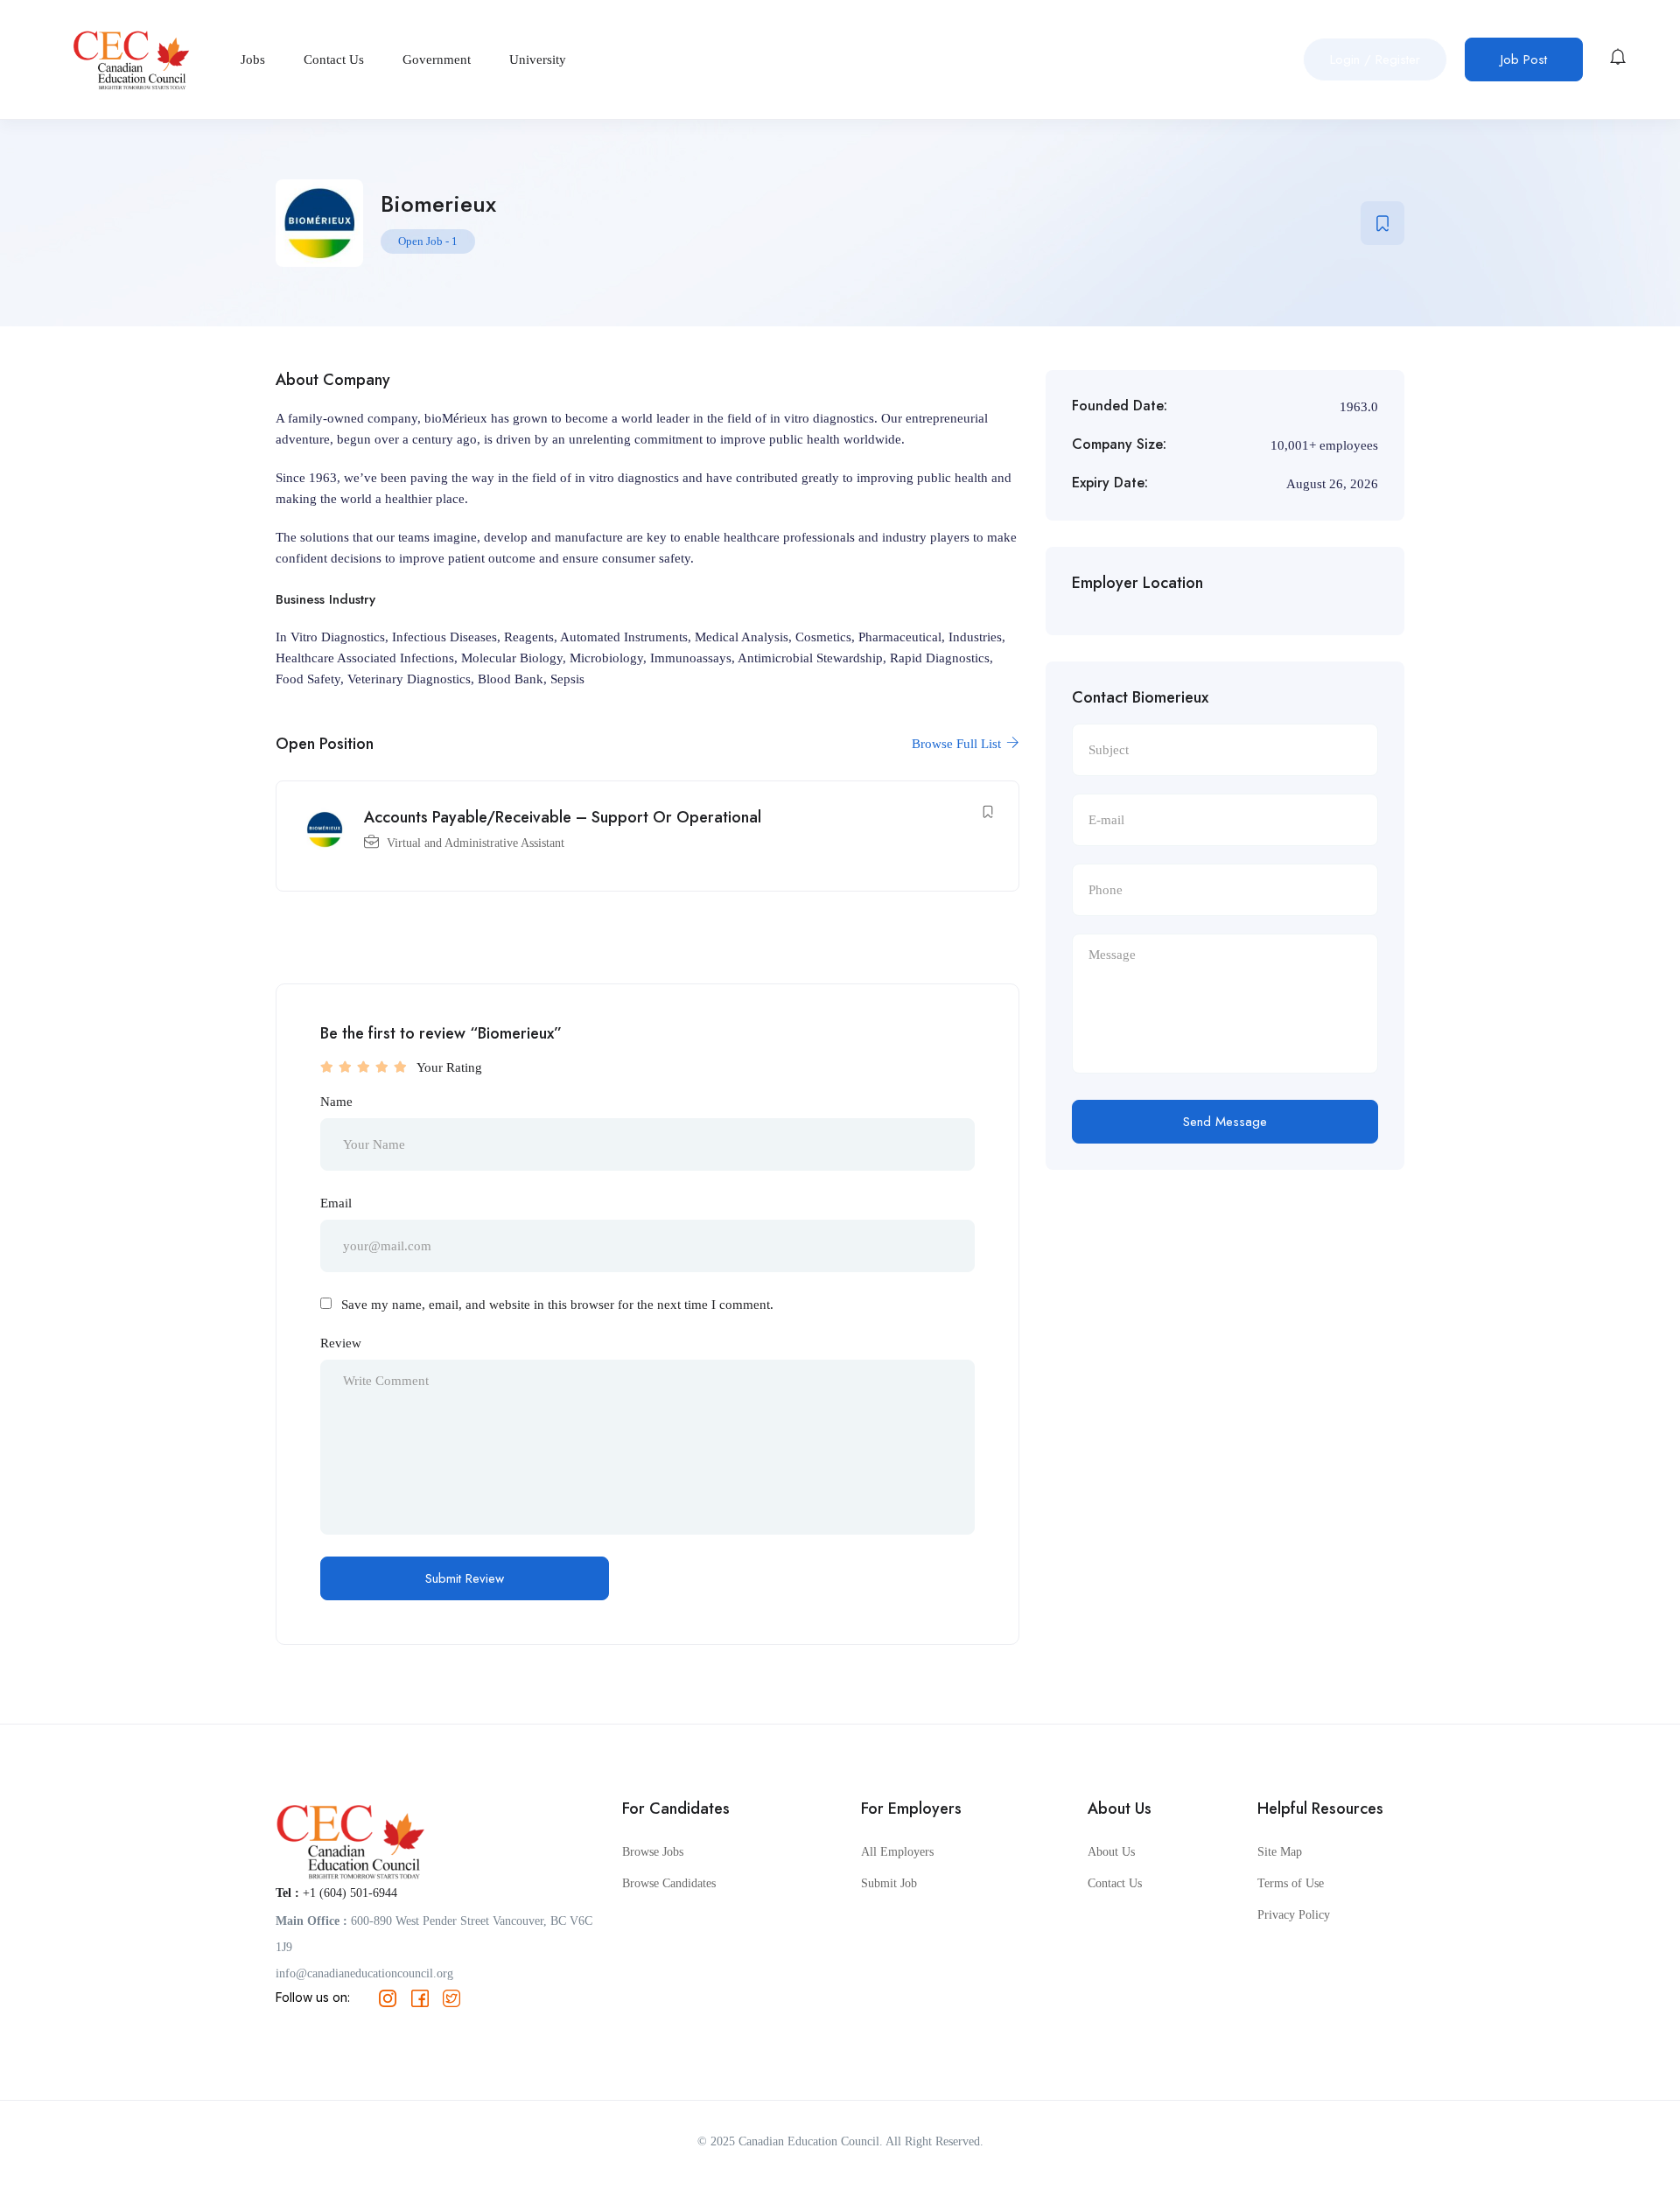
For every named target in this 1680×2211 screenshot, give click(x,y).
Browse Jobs (653, 1852)
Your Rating (449, 1067)
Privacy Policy (1294, 1915)
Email (336, 1203)
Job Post (1524, 59)
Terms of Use (1291, 1883)
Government (437, 59)
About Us (1111, 1852)
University (538, 59)
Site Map (1280, 1852)
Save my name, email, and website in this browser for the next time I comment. (557, 1305)
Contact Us (334, 59)
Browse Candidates (669, 1883)
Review (341, 1343)
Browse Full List (958, 744)
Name (336, 1102)
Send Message (1225, 1122)
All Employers (897, 1852)
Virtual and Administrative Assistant (476, 843)
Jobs (253, 59)
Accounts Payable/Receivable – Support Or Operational (563, 817)
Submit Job (889, 1883)
